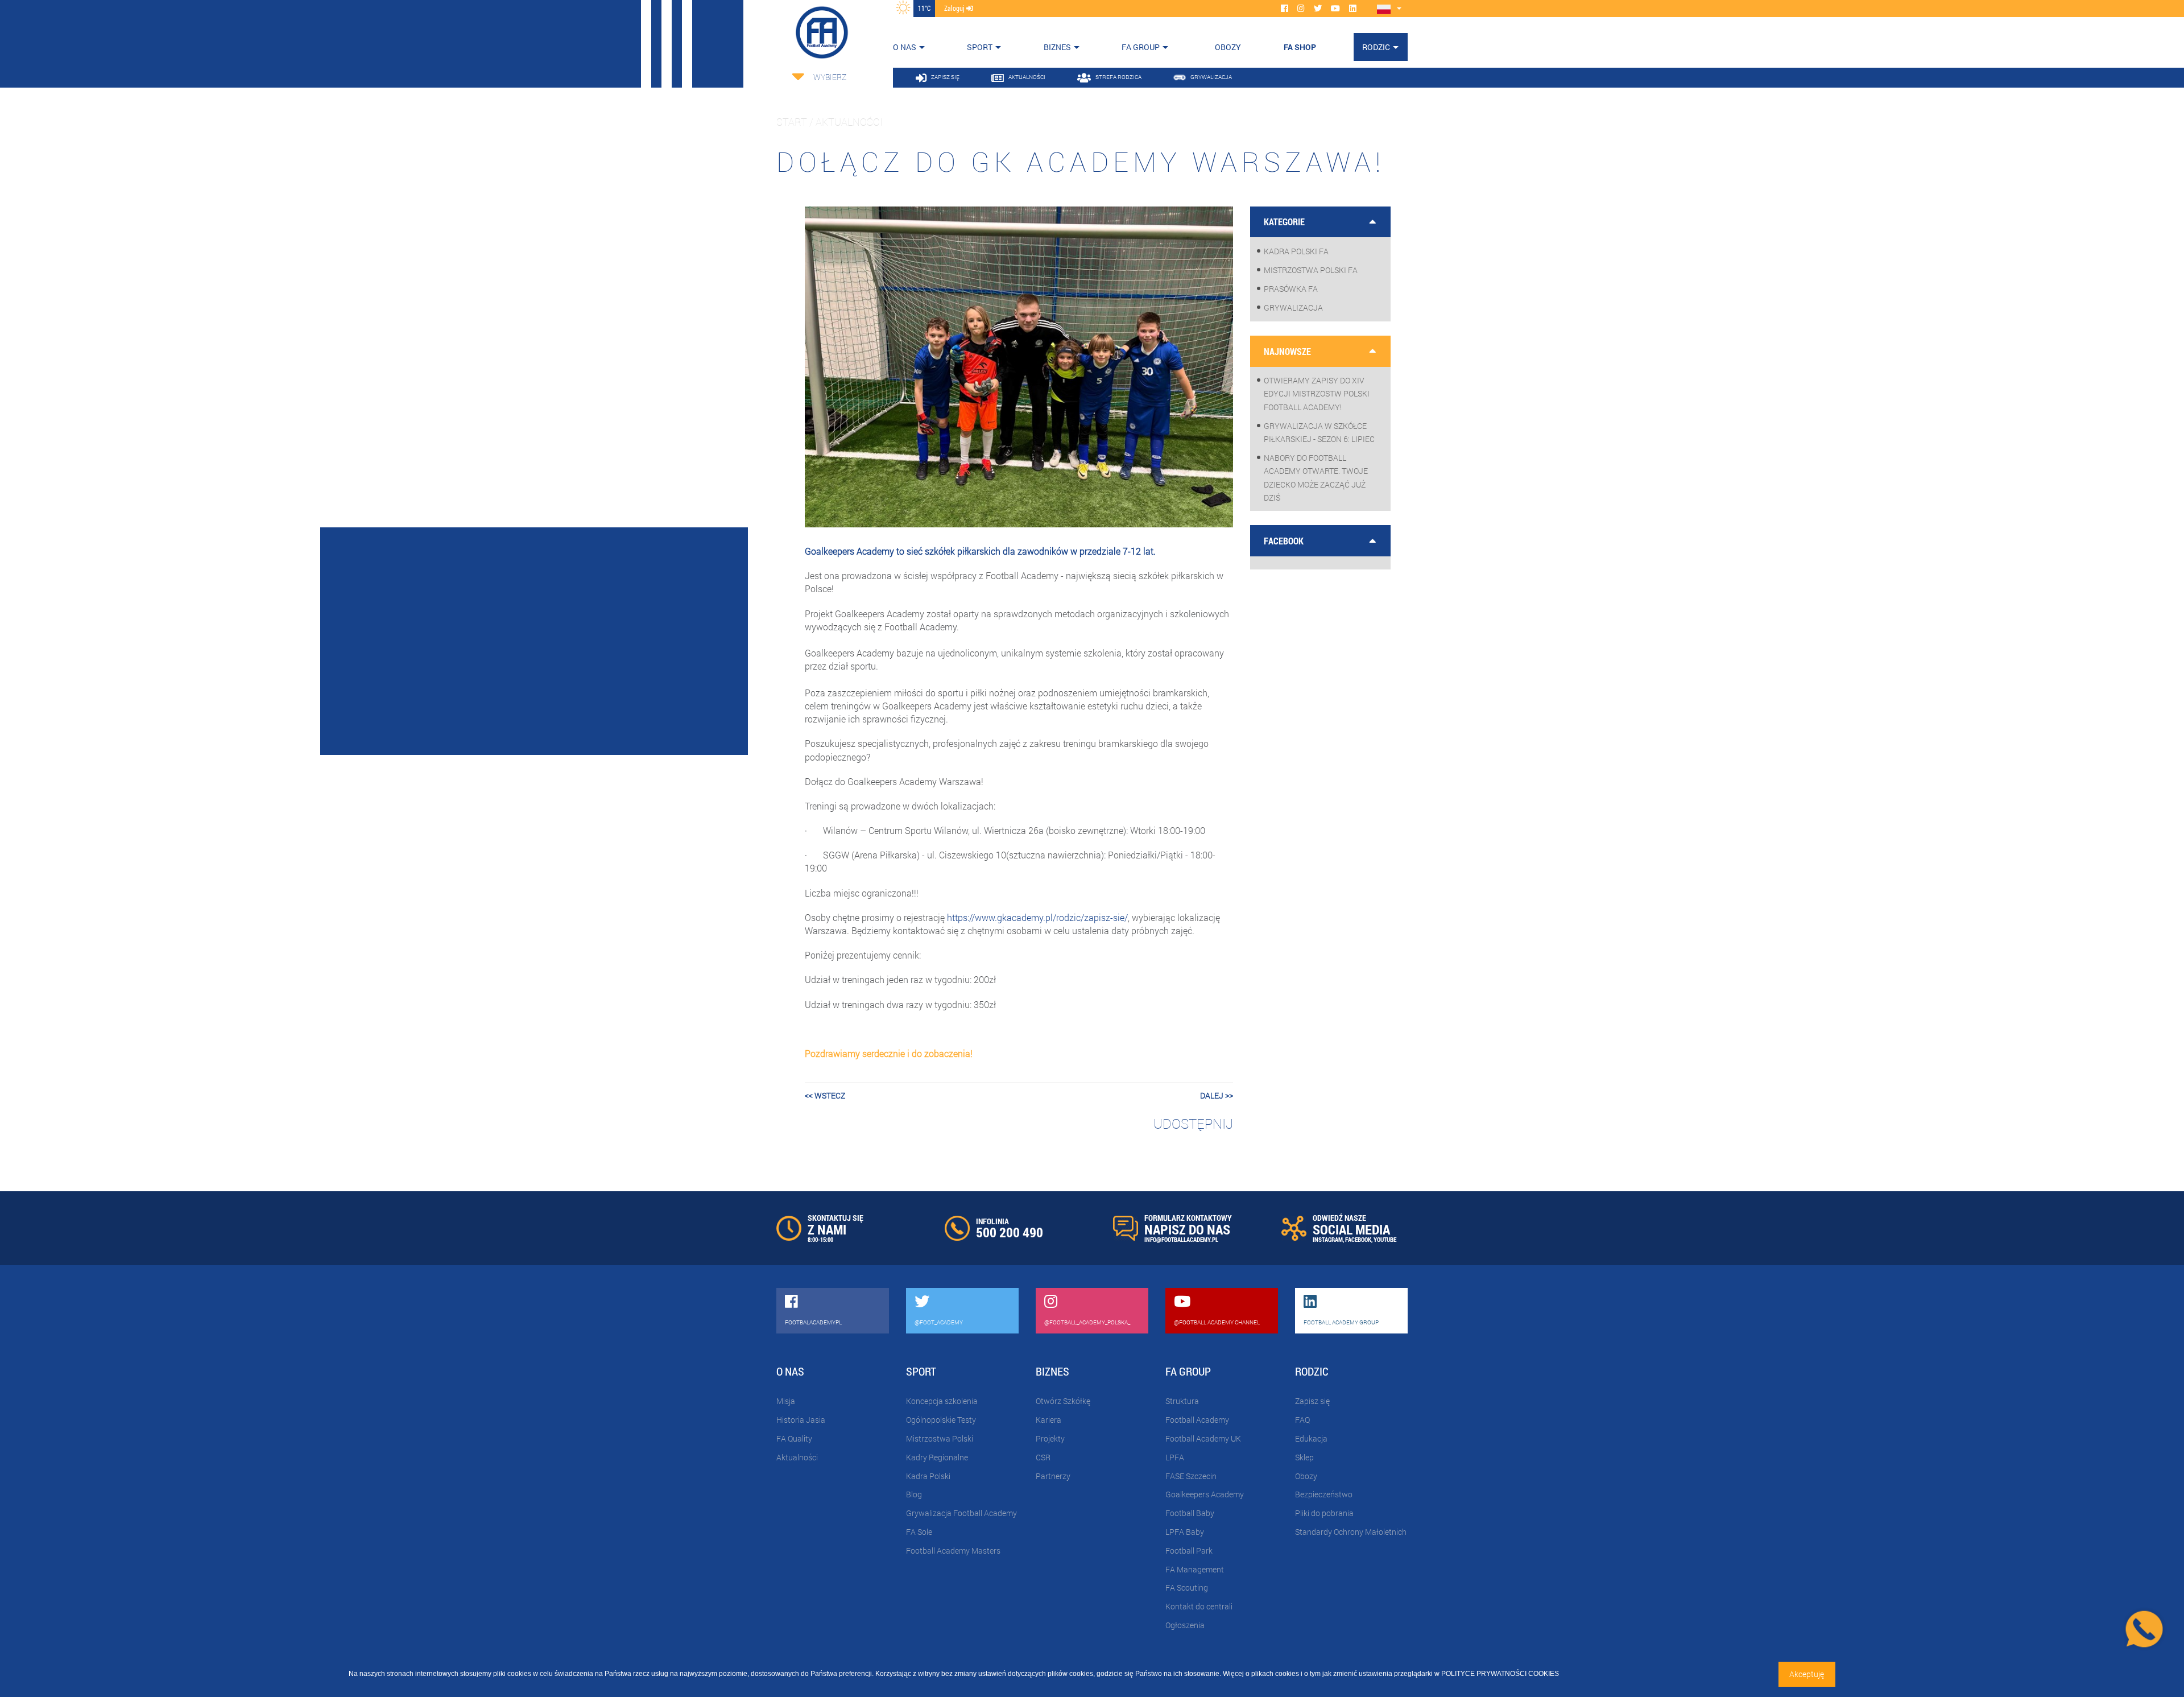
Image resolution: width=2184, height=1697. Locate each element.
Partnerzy (1053, 1476)
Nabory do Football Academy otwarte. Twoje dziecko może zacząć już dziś (1316, 478)
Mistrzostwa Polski (940, 1438)
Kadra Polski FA (1296, 251)
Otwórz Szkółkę (1063, 1401)
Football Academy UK (1203, 1438)
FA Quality (794, 1438)
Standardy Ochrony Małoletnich (1351, 1532)
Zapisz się (1312, 1401)
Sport (980, 47)
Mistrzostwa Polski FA (1311, 270)
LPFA (1175, 1457)
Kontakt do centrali (1199, 1606)
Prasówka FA (1291, 289)
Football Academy (1197, 1420)
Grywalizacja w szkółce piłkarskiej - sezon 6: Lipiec (1319, 432)
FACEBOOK (1358, 1239)
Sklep (1304, 1457)
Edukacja (1311, 1438)
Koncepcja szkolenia (942, 1401)
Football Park (1189, 1551)
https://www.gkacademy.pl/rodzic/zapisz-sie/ (1037, 917)
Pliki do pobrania (1324, 1513)
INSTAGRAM (1328, 1239)
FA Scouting (1187, 1587)
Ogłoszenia (1185, 1625)
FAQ (1302, 1420)
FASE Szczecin (1191, 1476)
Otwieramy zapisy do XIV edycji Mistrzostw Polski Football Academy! (1317, 393)
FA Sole (919, 1532)
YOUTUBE (1385, 1239)
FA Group (1141, 47)
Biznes (1057, 47)
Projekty (1050, 1438)
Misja (786, 1401)
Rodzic (1376, 47)
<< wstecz (825, 1095)
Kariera (1048, 1420)
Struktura (1182, 1401)
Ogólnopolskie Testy (941, 1420)
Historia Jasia (801, 1420)
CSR (1043, 1457)
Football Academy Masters (953, 1551)
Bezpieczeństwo (1324, 1494)
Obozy (1306, 1476)
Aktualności (797, 1457)
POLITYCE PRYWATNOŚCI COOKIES (1500, 1674)
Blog (914, 1494)
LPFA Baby (1185, 1532)
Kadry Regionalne (937, 1457)
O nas (905, 47)
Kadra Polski (928, 1476)
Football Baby (1190, 1513)
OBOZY (1228, 47)
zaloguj (955, 8)
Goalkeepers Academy (1205, 1494)
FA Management (1195, 1569)
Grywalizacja (1293, 307)
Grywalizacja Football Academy (961, 1513)
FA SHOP (1300, 47)
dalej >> (1217, 1095)
